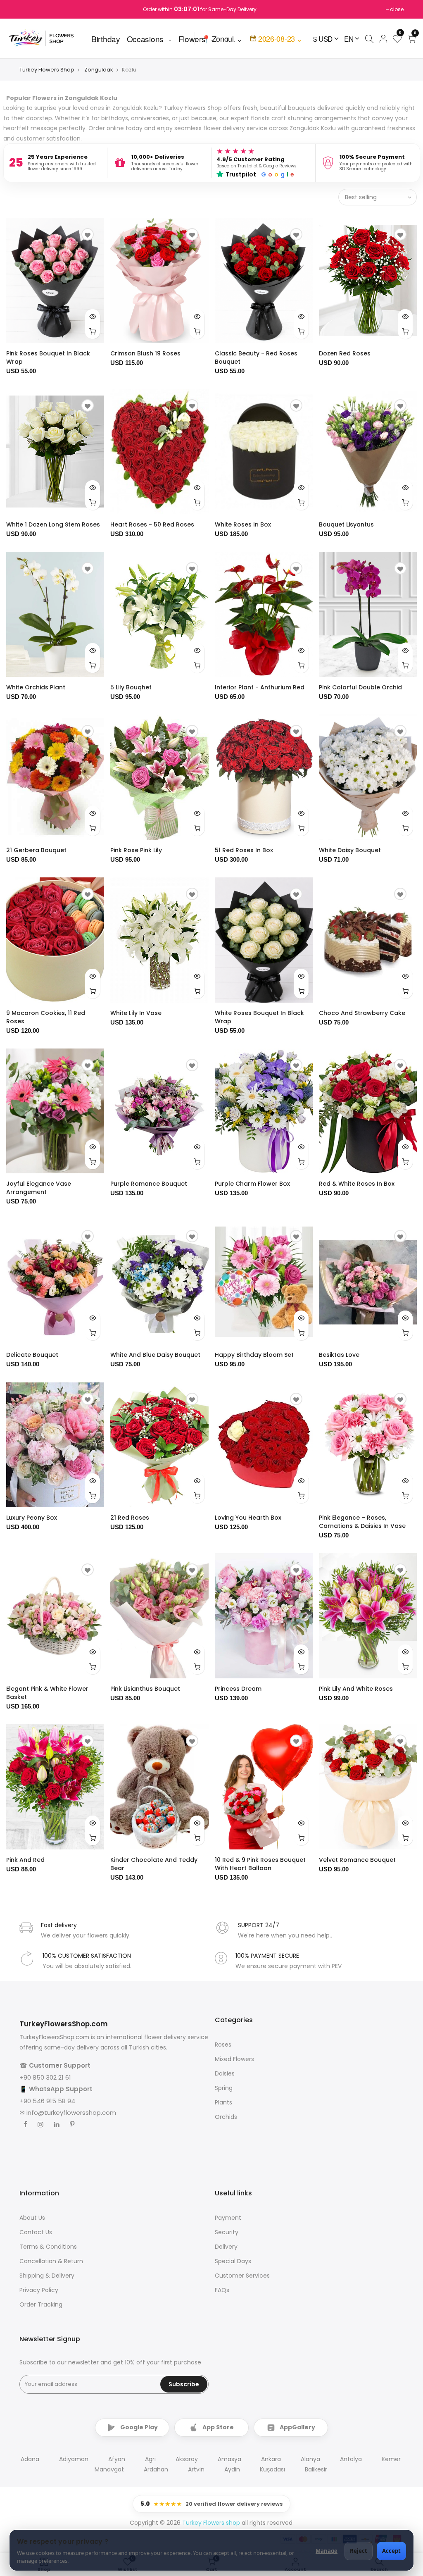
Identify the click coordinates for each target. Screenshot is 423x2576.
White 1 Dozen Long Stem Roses (53, 524)
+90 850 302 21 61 (45, 2077)
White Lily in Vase (136, 1013)
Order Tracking (41, 2304)
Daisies (225, 2073)
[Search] (369, 38)
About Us (32, 2218)
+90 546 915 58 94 (47, 2101)
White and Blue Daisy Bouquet (155, 1355)
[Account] (383, 38)
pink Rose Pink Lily (136, 850)
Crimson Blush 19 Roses (145, 353)
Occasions (145, 38)
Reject (359, 2551)
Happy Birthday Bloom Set (254, 1355)
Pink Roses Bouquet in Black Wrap (48, 357)
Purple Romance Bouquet (149, 1184)
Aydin (232, 2469)
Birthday (106, 38)
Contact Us (36, 2232)
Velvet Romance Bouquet (357, 1860)
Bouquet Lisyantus (346, 524)
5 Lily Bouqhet (131, 687)
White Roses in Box (243, 524)
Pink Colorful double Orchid (360, 687)
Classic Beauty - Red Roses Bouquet (256, 357)
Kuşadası (272, 2469)
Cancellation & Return (51, 2261)
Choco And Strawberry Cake (362, 1013)
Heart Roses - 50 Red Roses (152, 524)
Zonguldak (99, 70)
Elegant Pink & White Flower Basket (47, 1693)
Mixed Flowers (234, 2059)
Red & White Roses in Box (357, 1184)
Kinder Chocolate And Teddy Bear (154, 1864)
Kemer (391, 2459)
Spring (224, 2088)
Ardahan (156, 2469)
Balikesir (316, 2469)
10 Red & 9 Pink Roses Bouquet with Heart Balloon (260, 1864)
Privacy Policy (39, 2290)
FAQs (222, 2290)
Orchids (226, 2117)
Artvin (196, 2469)
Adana (30, 2459)
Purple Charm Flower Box (252, 1184)
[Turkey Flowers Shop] (46, 38)
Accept (391, 2551)
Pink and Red (25, 1860)
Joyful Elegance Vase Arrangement (39, 1188)
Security (227, 2232)
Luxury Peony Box (32, 1518)
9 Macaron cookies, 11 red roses (46, 1017)
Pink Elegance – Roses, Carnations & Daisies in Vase (362, 1522)
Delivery (226, 2247)
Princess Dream (238, 1689)
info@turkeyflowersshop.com (71, 2113)
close (397, 9)
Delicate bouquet (32, 1355)
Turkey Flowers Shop (47, 70)
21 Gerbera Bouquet (36, 850)
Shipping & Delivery (47, 2276)
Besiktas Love (339, 1355)
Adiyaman (74, 2459)
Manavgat (109, 2469)
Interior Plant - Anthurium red (260, 687)
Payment (228, 2218)
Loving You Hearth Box (248, 1518)
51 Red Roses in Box (244, 850)
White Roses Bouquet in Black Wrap (259, 1017)
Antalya (351, 2459)
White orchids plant (36, 687)
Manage (327, 2551)
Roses (223, 2045)
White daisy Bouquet (350, 850)
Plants (223, 2102)
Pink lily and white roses (356, 1689)
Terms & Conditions (48, 2247)
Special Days (233, 2261)
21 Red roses (130, 1518)
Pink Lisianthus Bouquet (145, 1689)
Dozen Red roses (345, 353)
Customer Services (242, 2276)
